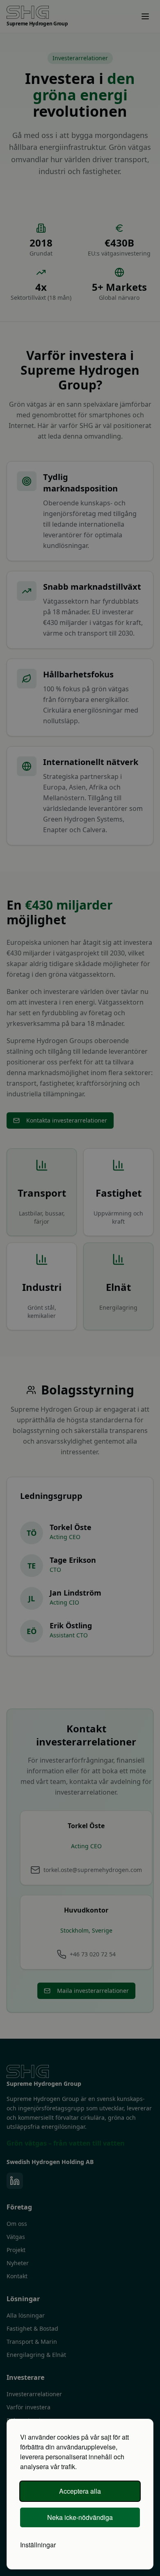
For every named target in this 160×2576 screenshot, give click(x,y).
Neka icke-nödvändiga (80, 2517)
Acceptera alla (80, 2491)
